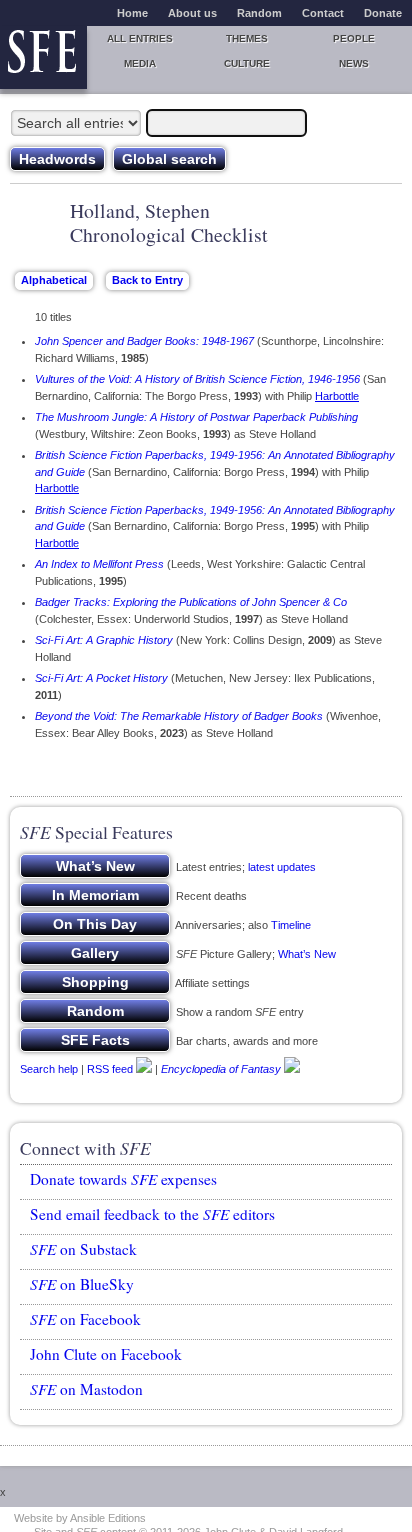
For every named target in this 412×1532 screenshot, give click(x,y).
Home (132, 13)
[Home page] (43, 57)
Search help (49, 1069)
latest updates (282, 867)
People (354, 38)
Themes (247, 38)
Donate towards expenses (123, 1179)
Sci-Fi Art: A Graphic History (104, 640)
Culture (247, 63)
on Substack (83, 1249)
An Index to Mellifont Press (99, 564)
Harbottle (337, 396)
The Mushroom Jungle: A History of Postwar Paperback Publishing (196, 417)
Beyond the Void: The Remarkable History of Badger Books (179, 716)
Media (140, 63)
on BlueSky (82, 1284)
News (354, 63)
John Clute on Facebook (106, 1354)
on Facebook (85, 1319)
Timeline (291, 925)
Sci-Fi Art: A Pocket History (101, 678)
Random (259, 13)
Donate (383, 13)
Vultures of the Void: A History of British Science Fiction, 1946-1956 (197, 379)
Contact (323, 13)
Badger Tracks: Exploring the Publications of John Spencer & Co (191, 602)
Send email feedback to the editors (152, 1214)
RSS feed (110, 1069)
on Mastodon (86, 1389)
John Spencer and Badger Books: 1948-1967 (144, 341)
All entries (140, 38)
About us (192, 13)
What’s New (307, 954)
